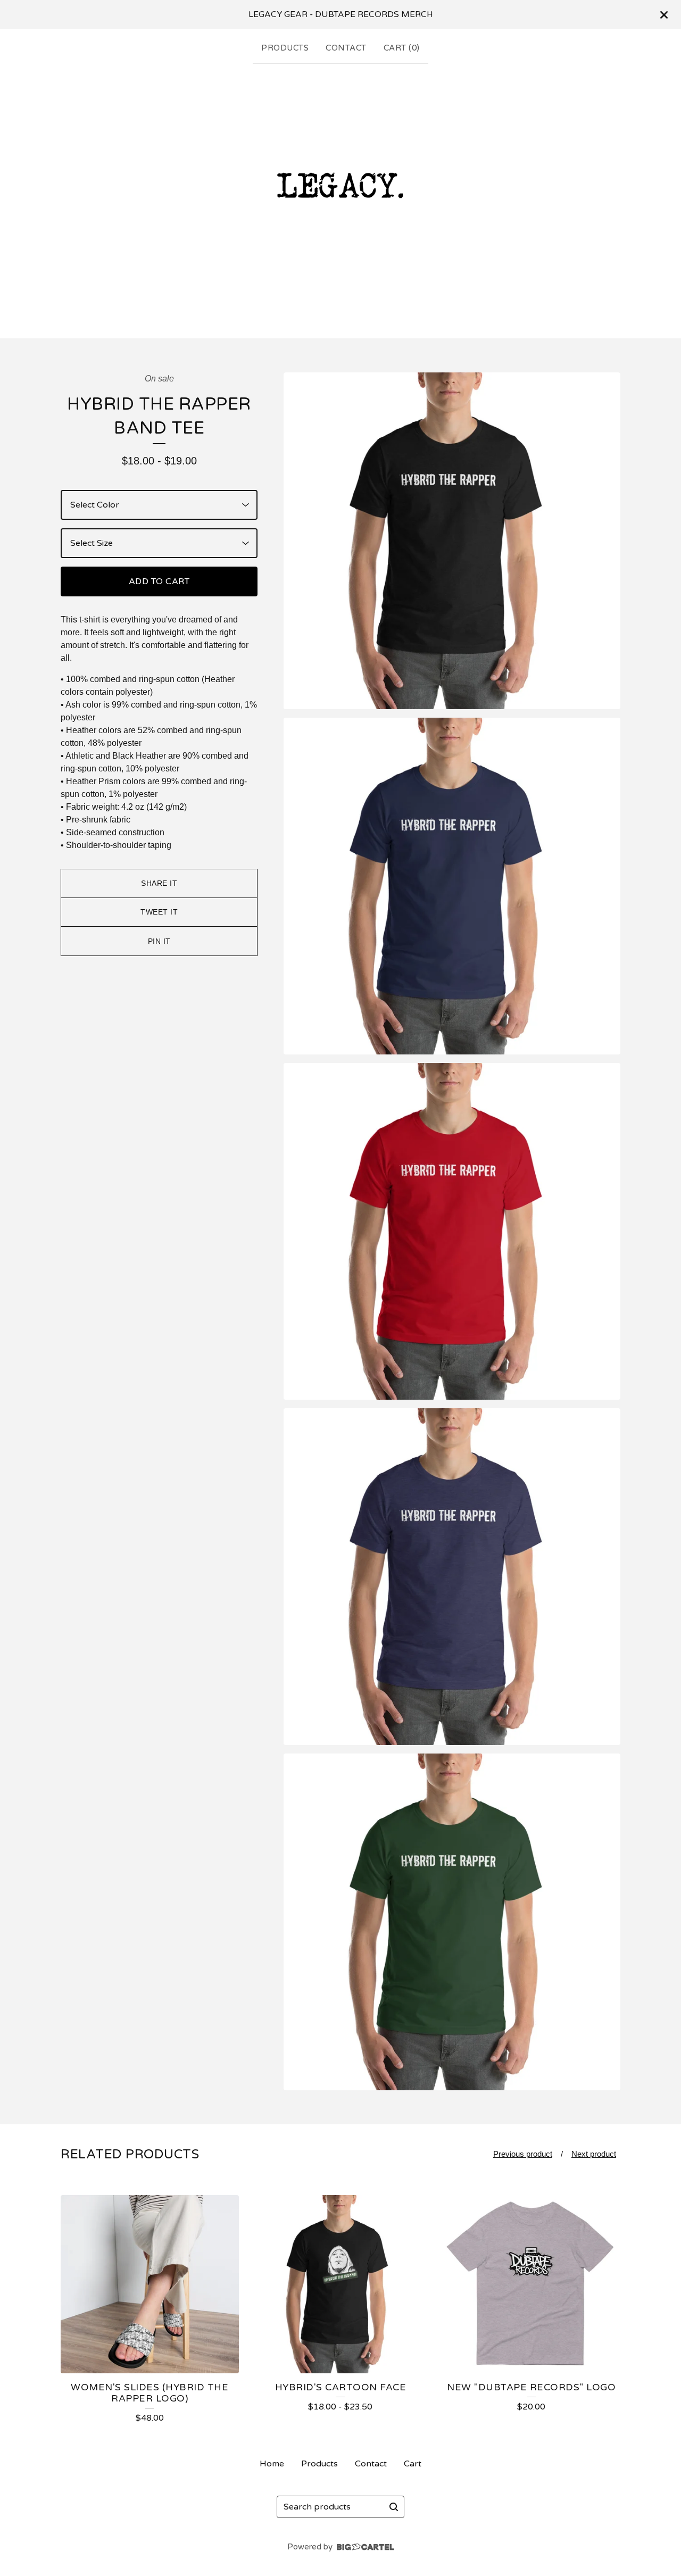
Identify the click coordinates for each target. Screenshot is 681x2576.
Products (285, 48)
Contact (346, 48)
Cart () (402, 48)
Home (272, 2464)
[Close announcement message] (664, 15)
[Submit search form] (394, 2507)
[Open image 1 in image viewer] (452, 541)
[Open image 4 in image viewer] (452, 1577)
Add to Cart (159, 581)
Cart (413, 2464)
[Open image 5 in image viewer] (452, 1922)
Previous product (523, 2154)
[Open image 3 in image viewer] (452, 1231)
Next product (594, 2154)
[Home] (340, 198)
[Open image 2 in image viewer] (452, 886)
